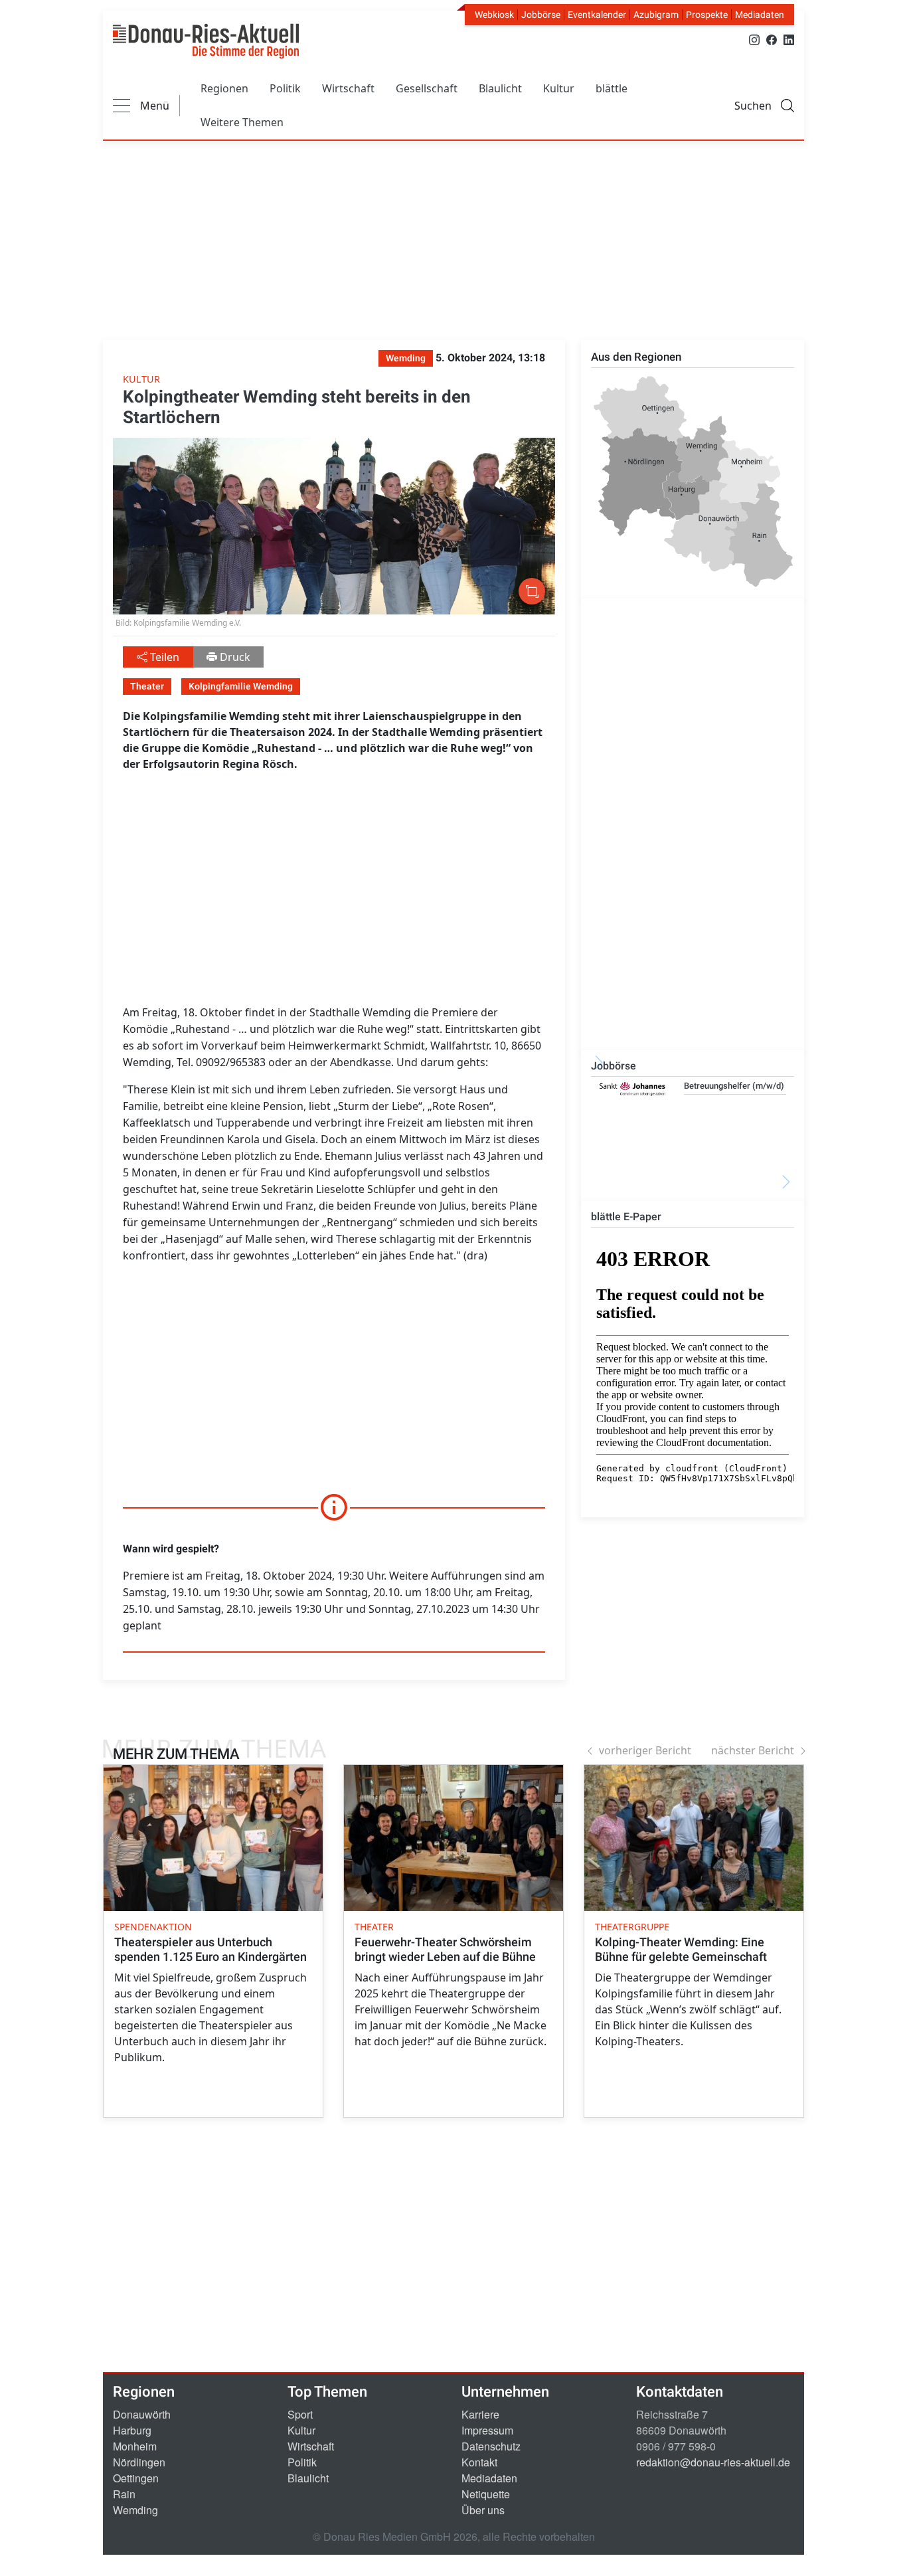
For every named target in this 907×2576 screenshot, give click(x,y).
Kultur (559, 88)
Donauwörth (142, 2414)
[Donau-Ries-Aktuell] (206, 41)
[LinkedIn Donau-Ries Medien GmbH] (789, 39)
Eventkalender (597, 15)
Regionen (224, 88)
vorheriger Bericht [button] (645, 1750)
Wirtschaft (348, 88)
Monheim (135, 2446)
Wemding (135, 2510)
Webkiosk (494, 15)
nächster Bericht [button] (753, 1750)
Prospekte (707, 15)
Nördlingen (139, 2462)
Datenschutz (491, 2446)
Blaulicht (500, 88)
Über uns (483, 2510)
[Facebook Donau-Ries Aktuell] (772, 39)
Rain (124, 2494)
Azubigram (656, 15)
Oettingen (136, 2478)
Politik (285, 88)
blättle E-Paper (626, 1217)
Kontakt (479, 2462)
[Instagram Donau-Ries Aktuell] (754, 39)
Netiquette (486, 2494)
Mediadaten (760, 15)
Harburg (132, 2430)
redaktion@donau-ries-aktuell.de (713, 2462)
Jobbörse (541, 15)
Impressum (487, 2430)
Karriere (480, 2414)
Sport (300, 2414)
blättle (612, 88)
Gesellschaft (427, 88)
